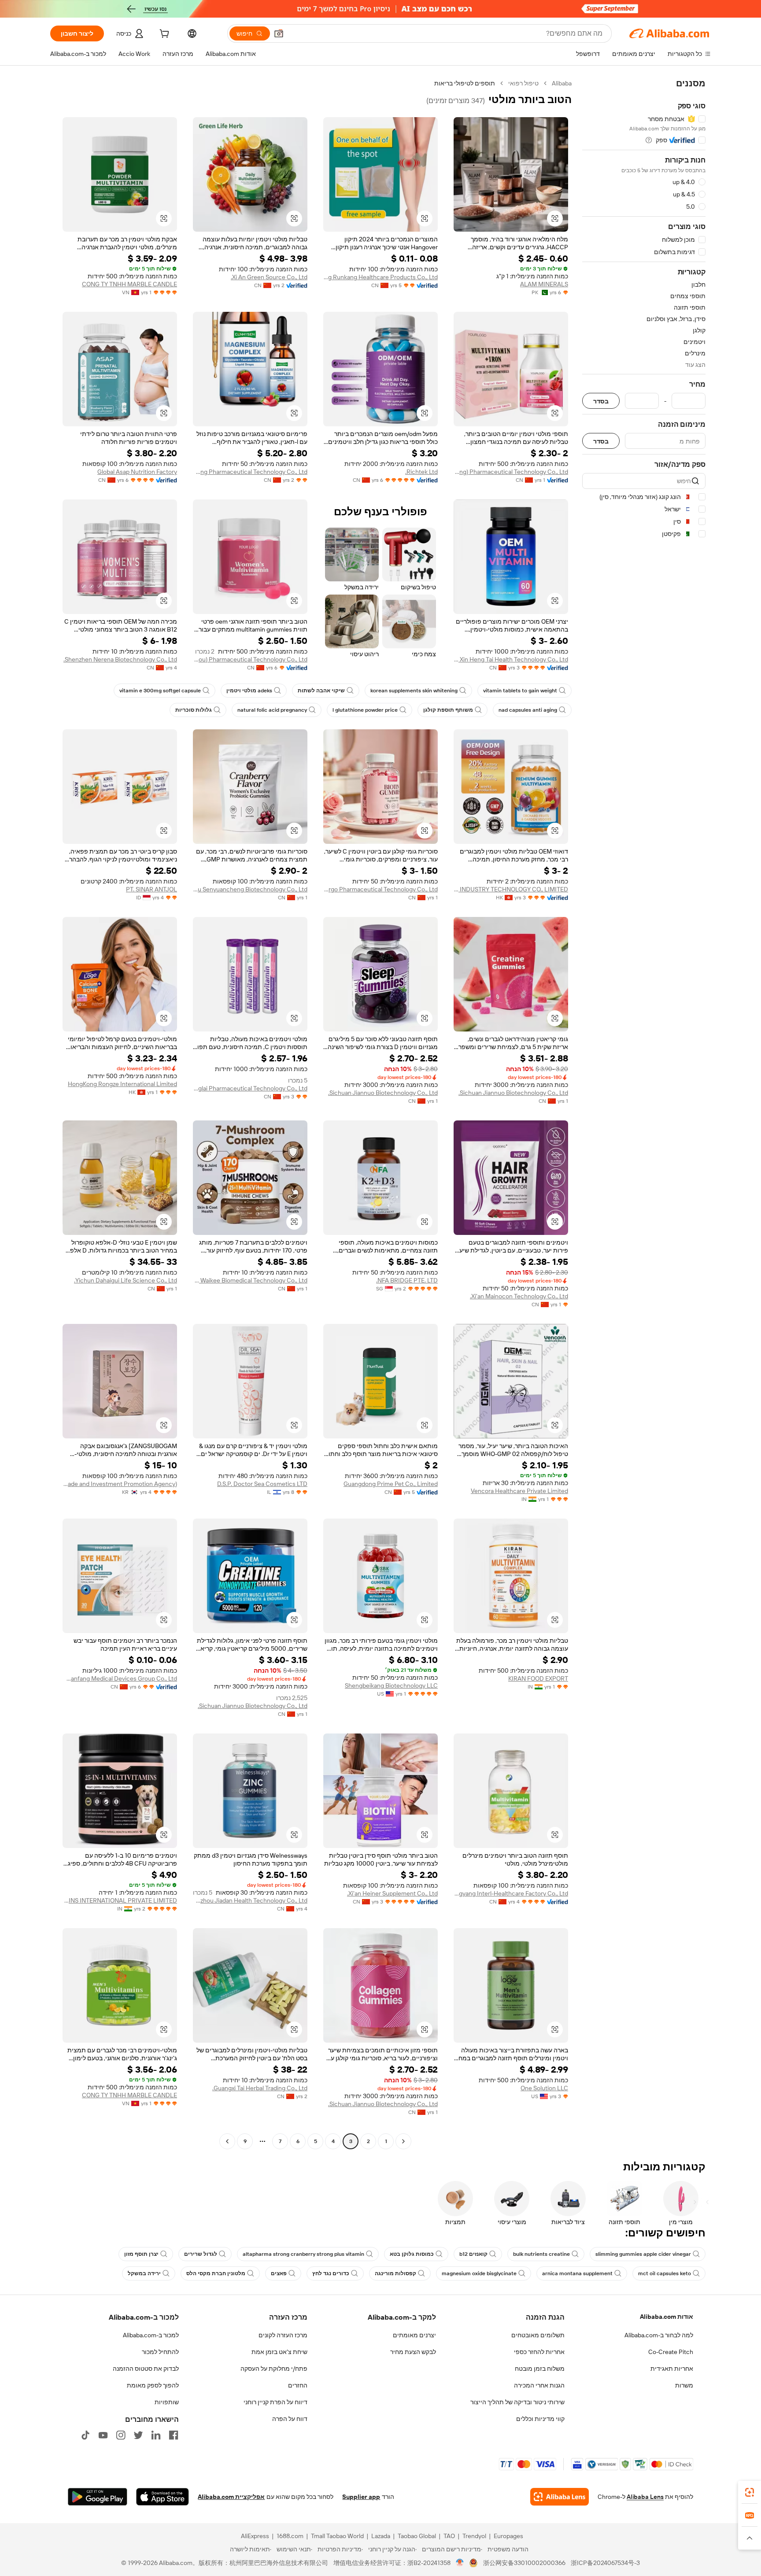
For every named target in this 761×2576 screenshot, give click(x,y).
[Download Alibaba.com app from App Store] (163, 2497)
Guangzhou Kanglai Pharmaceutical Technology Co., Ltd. (250, 1088)
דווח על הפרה (290, 2419)
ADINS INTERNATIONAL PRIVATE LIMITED (120, 1900)
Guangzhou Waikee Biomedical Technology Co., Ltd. (250, 1280)
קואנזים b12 (473, 2254)
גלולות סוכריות (194, 710)
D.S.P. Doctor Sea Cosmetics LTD (262, 1484)
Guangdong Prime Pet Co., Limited (391, 1484)
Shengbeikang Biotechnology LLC (391, 1685)
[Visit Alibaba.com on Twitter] (138, 2435)
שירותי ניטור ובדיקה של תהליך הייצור (517, 2402)
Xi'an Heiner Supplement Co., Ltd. (392, 1893)
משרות (684, 2385)
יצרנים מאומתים (414, 2335)
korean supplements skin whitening (414, 691)
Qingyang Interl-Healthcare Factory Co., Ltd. (511, 1893)
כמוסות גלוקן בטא (412, 2254)
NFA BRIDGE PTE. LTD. (407, 1280)
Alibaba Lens (645, 2497)
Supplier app (361, 2497)
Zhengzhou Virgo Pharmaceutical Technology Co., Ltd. (380, 889)
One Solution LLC (544, 2088)
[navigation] (644, 1113)
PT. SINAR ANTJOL (151, 889)
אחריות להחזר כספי (539, 2352)
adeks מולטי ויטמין (249, 691)
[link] (750, 2492)
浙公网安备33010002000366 (524, 2563)
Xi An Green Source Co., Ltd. (269, 277)
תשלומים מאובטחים (538, 2335)
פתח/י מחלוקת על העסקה (274, 2369)
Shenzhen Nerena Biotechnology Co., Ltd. (120, 659)
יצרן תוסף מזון (141, 2254)
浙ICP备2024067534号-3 (605, 2563)
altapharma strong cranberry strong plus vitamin (303, 2254)
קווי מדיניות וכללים (540, 2419)
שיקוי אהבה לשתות (321, 691)
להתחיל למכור (160, 2352)
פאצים (279, 2273)
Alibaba (562, 83)
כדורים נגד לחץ (331, 2273)
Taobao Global (417, 2536)
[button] (279, 33)
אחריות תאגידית (672, 2369)
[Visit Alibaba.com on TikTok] (85, 2435)
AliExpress (255, 2536)
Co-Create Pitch (671, 2352)
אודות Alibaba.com (667, 2317)
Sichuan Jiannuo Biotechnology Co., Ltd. (513, 1093)
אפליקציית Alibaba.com (231, 2497)
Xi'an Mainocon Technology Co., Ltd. (519, 1296)
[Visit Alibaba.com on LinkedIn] (156, 2435)
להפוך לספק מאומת (153, 2385)
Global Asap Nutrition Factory (137, 472)
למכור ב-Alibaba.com (151, 2335)
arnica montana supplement (577, 2273)
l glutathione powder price (365, 710)
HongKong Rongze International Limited (122, 1084)
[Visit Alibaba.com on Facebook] (174, 2435)
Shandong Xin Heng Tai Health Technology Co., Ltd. (511, 659)
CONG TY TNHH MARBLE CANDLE (129, 284)
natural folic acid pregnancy (272, 710)
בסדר (601, 401)
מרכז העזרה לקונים (283, 2335)
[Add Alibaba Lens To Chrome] (560, 2497)
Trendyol (474, 2536)
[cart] (163, 35)
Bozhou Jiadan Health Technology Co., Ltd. (250, 1900)
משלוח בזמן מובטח (540, 2369)
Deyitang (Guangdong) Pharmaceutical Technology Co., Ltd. (511, 472)
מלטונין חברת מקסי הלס (216, 2273)
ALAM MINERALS (544, 284)
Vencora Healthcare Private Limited (519, 1491)
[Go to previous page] (403, 2141)
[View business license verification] (460, 2563)
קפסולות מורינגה (395, 2273)
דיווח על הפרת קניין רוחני (275, 2402)
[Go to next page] (227, 2141)
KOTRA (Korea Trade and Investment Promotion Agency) (120, 1484)
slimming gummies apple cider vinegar (643, 2254)
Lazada (381, 2536)
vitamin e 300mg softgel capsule (160, 691)
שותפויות (167, 2402)
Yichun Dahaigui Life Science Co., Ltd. (126, 1280)
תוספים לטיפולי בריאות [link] (465, 83)
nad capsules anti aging (528, 710)
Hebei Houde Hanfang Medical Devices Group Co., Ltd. (120, 1678)
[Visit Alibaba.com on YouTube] (103, 2435)
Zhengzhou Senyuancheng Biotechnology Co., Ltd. (250, 889)
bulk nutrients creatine (541, 2254)
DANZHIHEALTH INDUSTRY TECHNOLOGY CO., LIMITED (511, 889)
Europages (508, 2536)
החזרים (298, 2385)
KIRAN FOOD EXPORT (538, 1678)
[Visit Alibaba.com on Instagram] (121, 2435)
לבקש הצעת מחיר (413, 2352)
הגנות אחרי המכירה (539, 2385)
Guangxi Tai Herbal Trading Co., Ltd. (260, 2088)
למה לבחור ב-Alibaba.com (659, 2335)
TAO (449, 2536)
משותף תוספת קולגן (448, 710)
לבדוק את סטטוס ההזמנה (146, 2369)
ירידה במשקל (144, 2273)
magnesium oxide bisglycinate (479, 2273)
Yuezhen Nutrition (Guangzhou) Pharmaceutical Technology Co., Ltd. (250, 659)
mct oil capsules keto (665, 2273)
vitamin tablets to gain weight (520, 691)
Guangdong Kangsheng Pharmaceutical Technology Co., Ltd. (250, 472)
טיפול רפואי (523, 83)
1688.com (290, 2536)
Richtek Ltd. (421, 472)
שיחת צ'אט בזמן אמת (279, 2352)
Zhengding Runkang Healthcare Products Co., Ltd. (380, 277)
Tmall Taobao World (337, 2536)
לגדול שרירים (201, 2254)
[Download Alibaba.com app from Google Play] (98, 2497)
